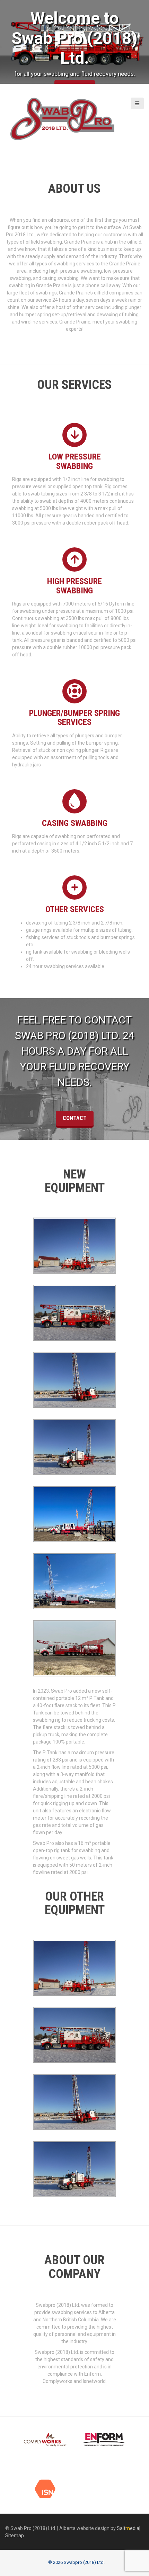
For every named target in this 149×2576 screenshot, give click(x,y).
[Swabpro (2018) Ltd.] (62, 118)
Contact (75, 1118)
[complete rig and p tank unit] (74, 1649)
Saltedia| (129, 2528)
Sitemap (15, 2536)
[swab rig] (74, 1582)
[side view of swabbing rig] (74, 1514)
